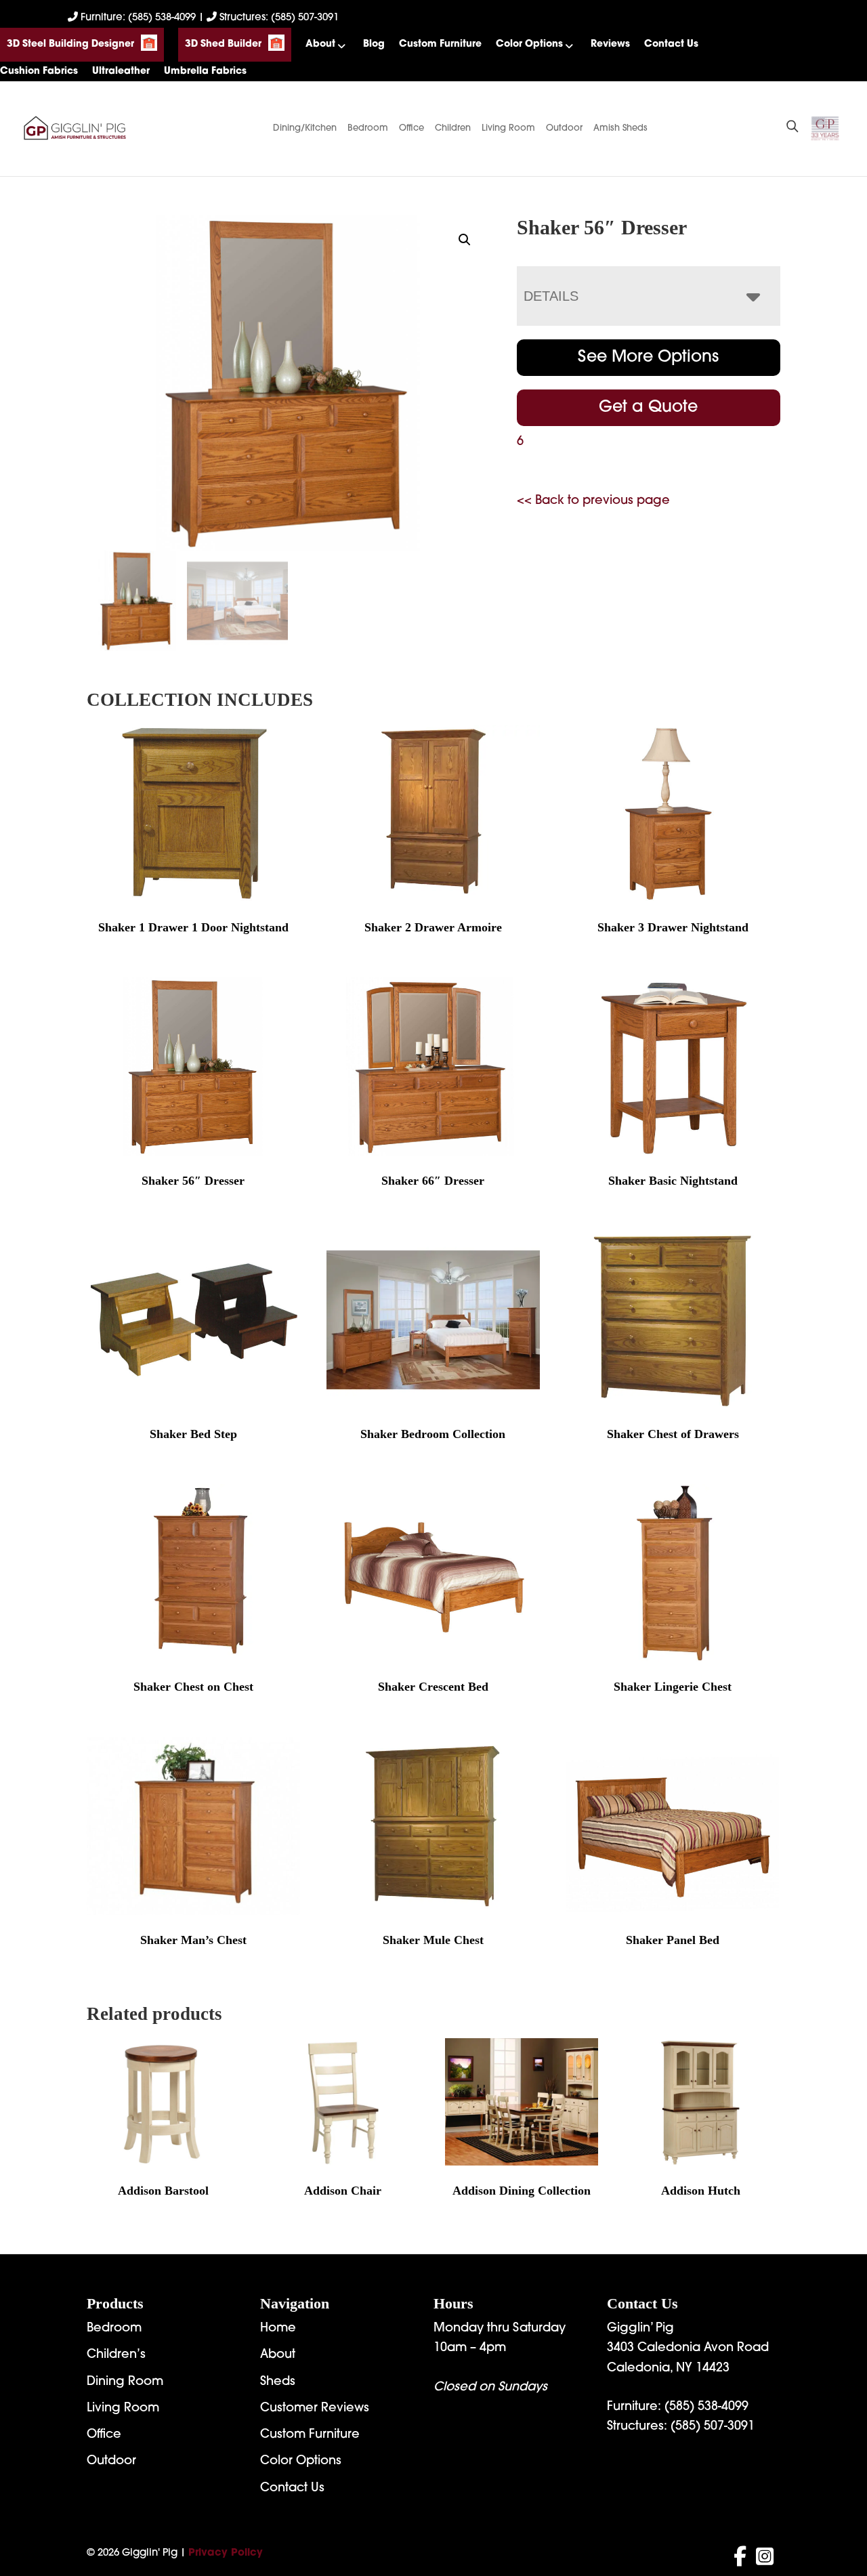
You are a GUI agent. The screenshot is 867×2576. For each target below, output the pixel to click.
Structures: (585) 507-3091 (278, 18)
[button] (465, 240)
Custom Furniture (440, 44)
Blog (374, 44)
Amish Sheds (620, 128)
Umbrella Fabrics (205, 71)
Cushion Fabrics (39, 71)
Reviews (610, 44)
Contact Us (671, 44)
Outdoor (564, 128)
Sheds (278, 2382)
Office (411, 128)
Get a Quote (648, 408)
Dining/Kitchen (305, 128)
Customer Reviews (315, 2409)
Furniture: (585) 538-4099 (138, 18)
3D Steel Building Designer (70, 44)
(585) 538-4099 (706, 2407)
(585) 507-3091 (713, 2427)
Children (453, 128)
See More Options (648, 358)
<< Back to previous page (593, 501)
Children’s (116, 2355)
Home (278, 2329)
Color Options (529, 44)
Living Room (508, 128)
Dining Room (125, 2382)
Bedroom (368, 128)
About (320, 44)
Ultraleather (121, 71)
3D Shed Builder (223, 44)
